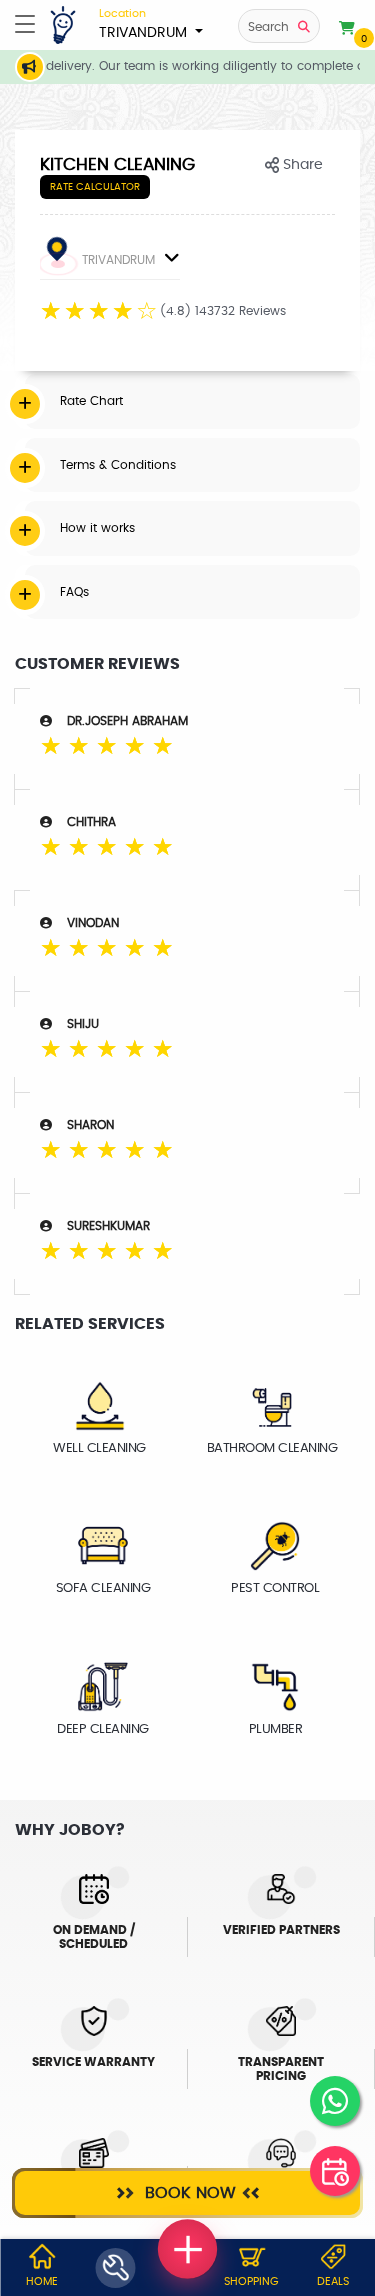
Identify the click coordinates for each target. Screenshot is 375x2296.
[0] (347, 29)
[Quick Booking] (335, 2171)
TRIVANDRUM (145, 24)
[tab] (192, 401)
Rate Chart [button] (91, 401)
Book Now (188, 2193)
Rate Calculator (95, 187)
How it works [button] (97, 528)
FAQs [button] (74, 592)
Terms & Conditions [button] (118, 465)
